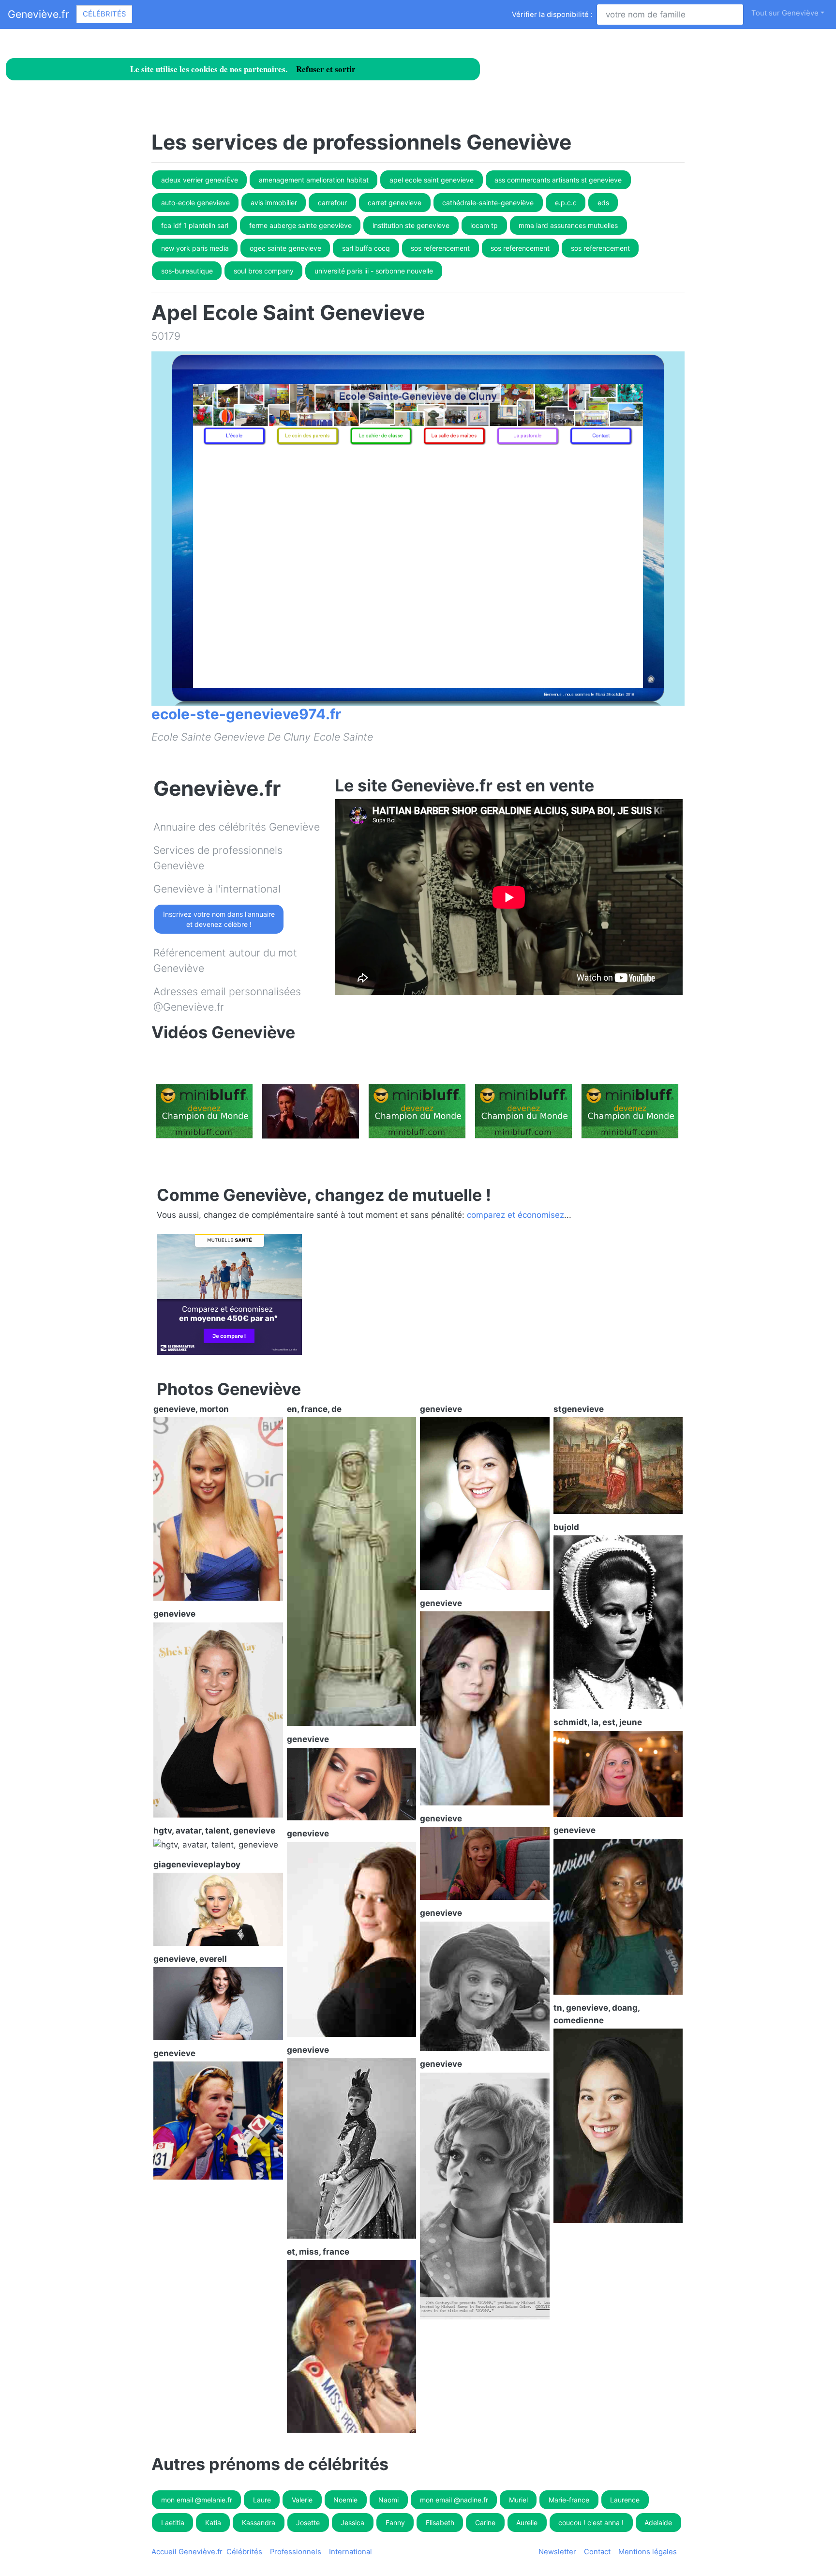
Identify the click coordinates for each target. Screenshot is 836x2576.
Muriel (518, 2500)
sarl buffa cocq (366, 248)
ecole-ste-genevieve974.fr (246, 714)
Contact (597, 2552)
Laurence (625, 2500)
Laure (262, 2500)
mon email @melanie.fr (197, 2500)
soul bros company (264, 271)
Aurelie (527, 2523)
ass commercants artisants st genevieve (558, 180)
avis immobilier (274, 203)
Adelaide (658, 2523)
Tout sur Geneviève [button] (785, 13)
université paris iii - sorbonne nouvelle (374, 271)
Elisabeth (440, 2523)
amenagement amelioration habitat (314, 180)
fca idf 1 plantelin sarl (195, 225)
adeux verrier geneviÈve (200, 180)
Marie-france (569, 2500)
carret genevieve (395, 203)
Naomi (388, 2500)
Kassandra (259, 2523)
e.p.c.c (566, 203)
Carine (485, 2523)
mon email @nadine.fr (454, 2500)
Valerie (302, 2500)
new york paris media (195, 248)
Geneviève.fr (38, 14)
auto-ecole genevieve (195, 203)
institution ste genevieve (411, 225)
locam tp (484, 225)
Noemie (345, 2500)
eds (603, 203)
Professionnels (296, 2552)
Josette (308, 2523)
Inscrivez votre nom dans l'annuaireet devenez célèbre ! (219, 919)
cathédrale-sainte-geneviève (488, 203)
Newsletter (557, 2552)
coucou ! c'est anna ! (591, 2523)
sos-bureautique (187, 271)
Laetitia (173, 2523)
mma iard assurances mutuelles (568, 225)
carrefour (332, 203)
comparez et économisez (515, 1215)
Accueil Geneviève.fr (187, 2552)
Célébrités (104, 14)
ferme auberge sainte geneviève (300, 225)
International (351, 2552)
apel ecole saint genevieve (432, 180)
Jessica (352, 2523)
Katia (213, 2523)
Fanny (395, 2523)
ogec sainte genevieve (285, 248)
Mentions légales (648, 2552)
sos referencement (440, 248)
